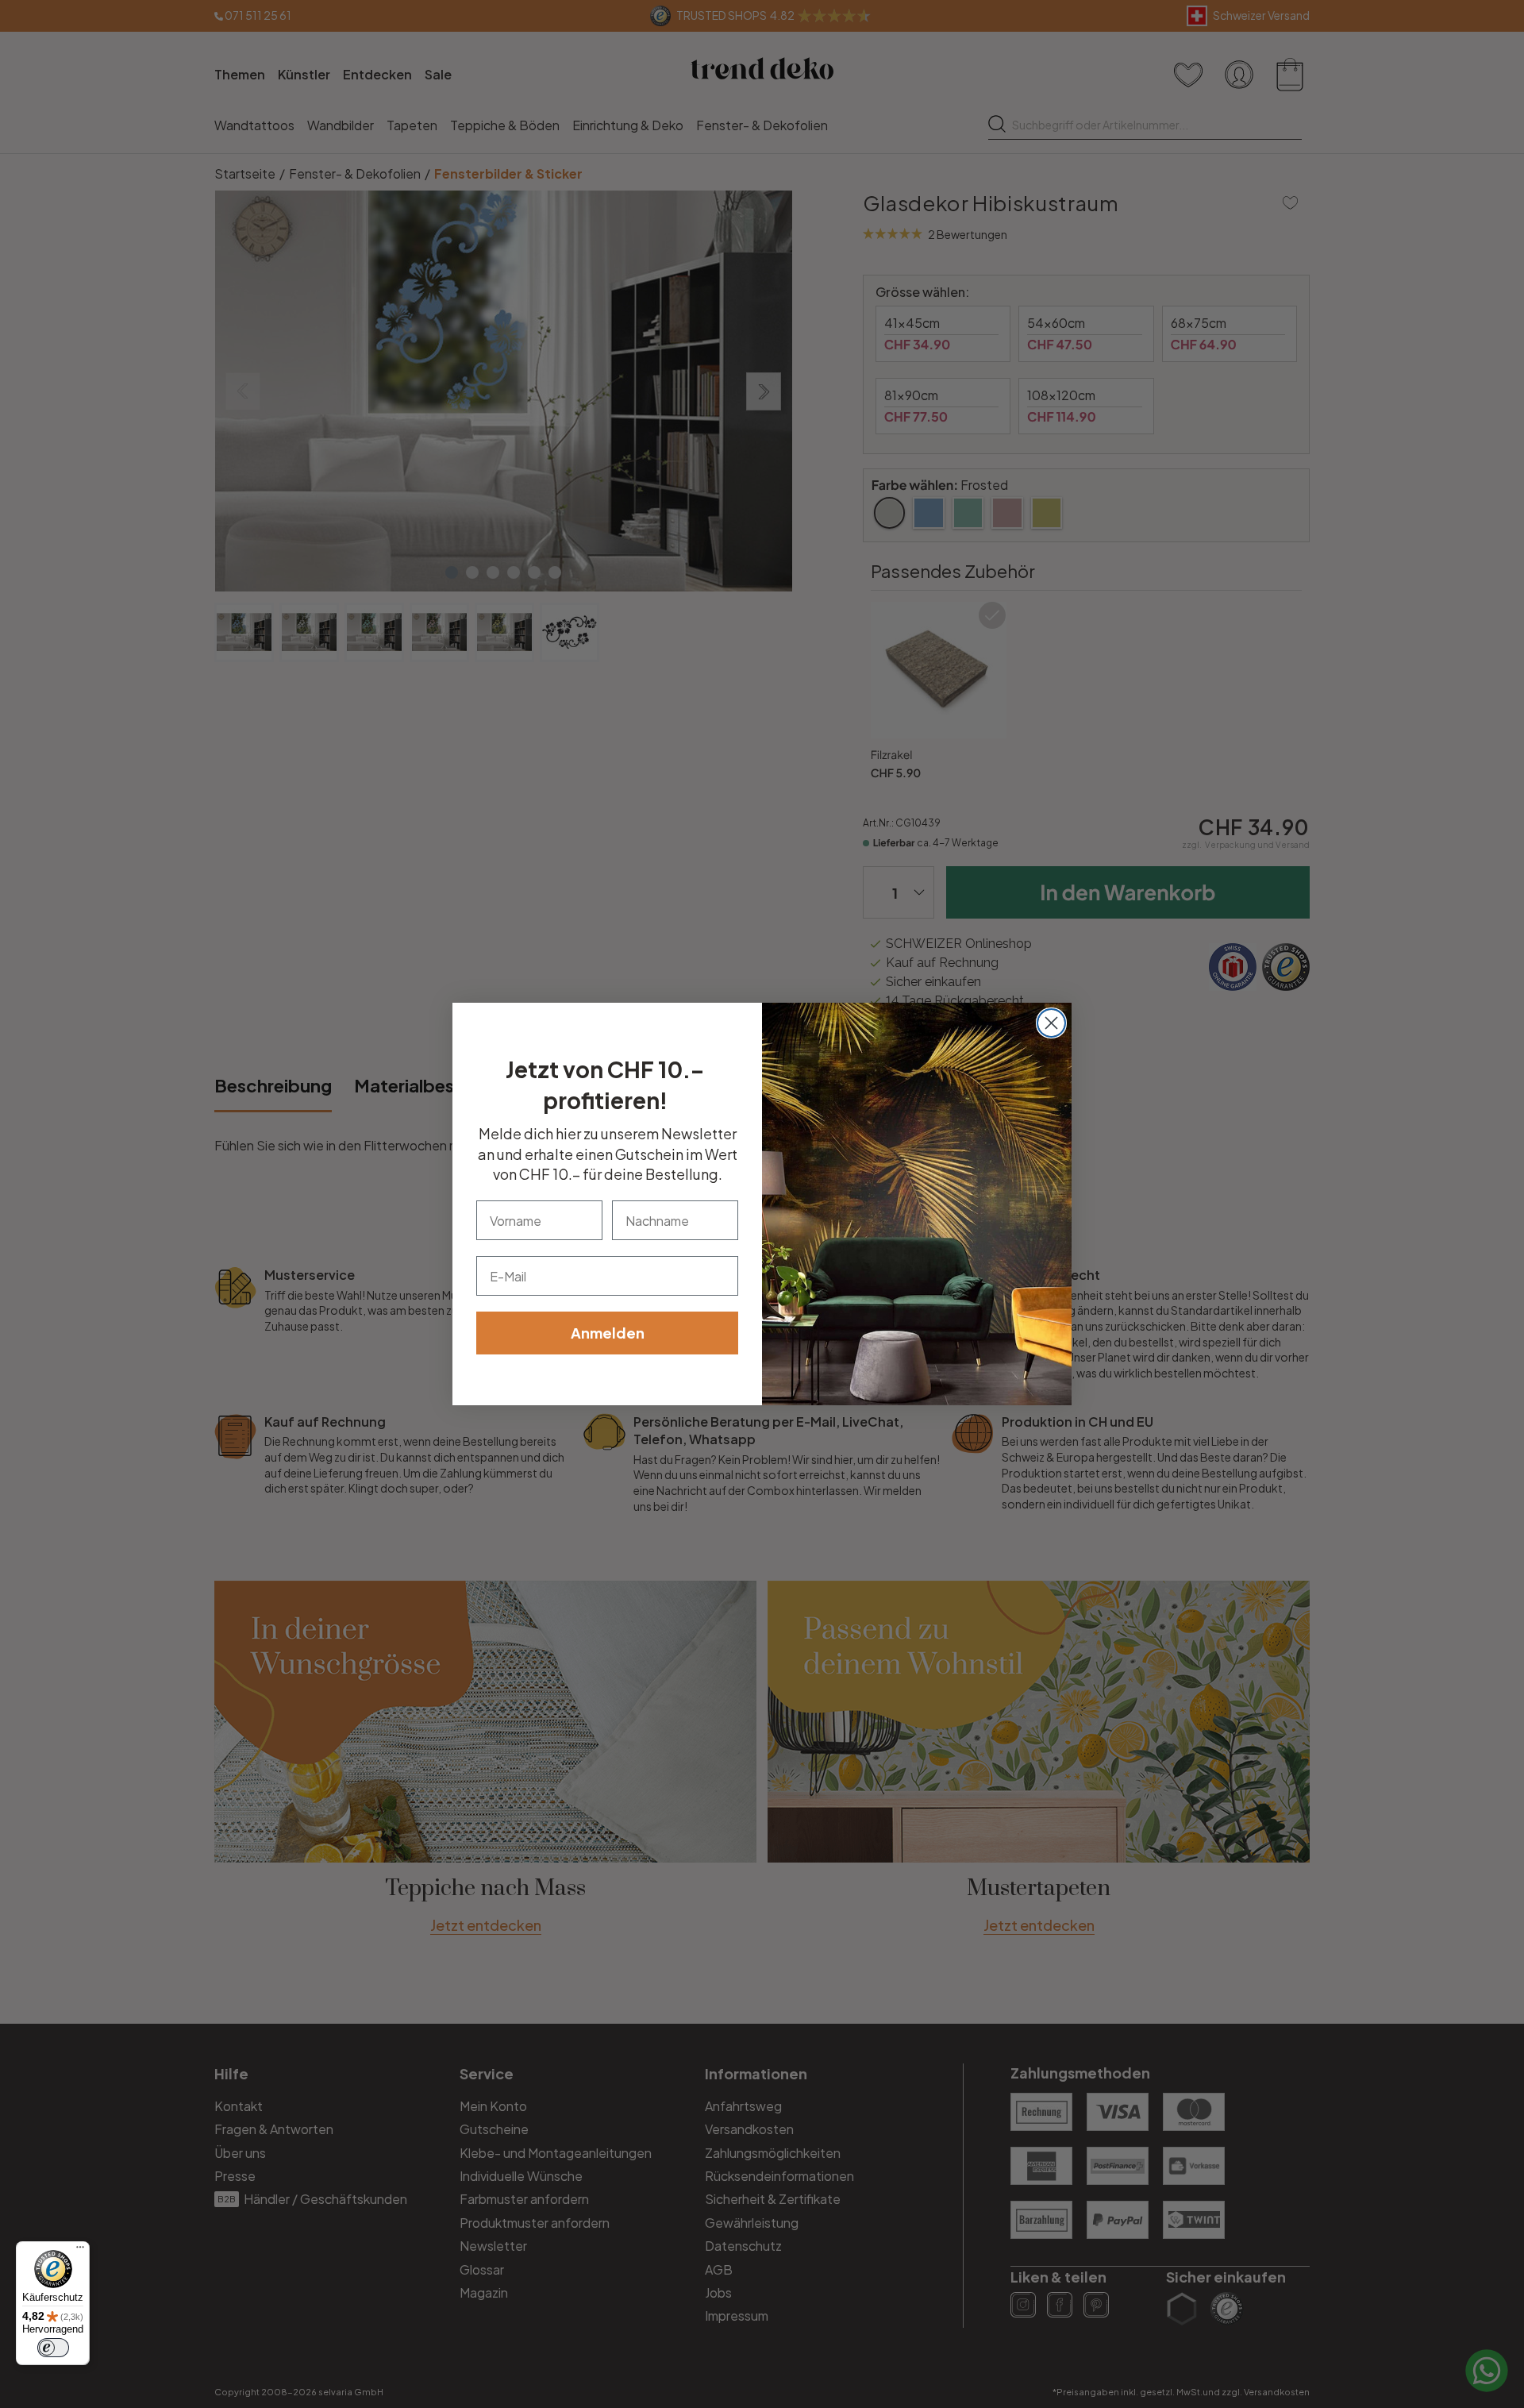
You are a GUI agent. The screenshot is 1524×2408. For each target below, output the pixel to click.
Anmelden (608, 1333)
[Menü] (80, 2251)
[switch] (53, 2348)
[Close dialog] (1051, 1023)
